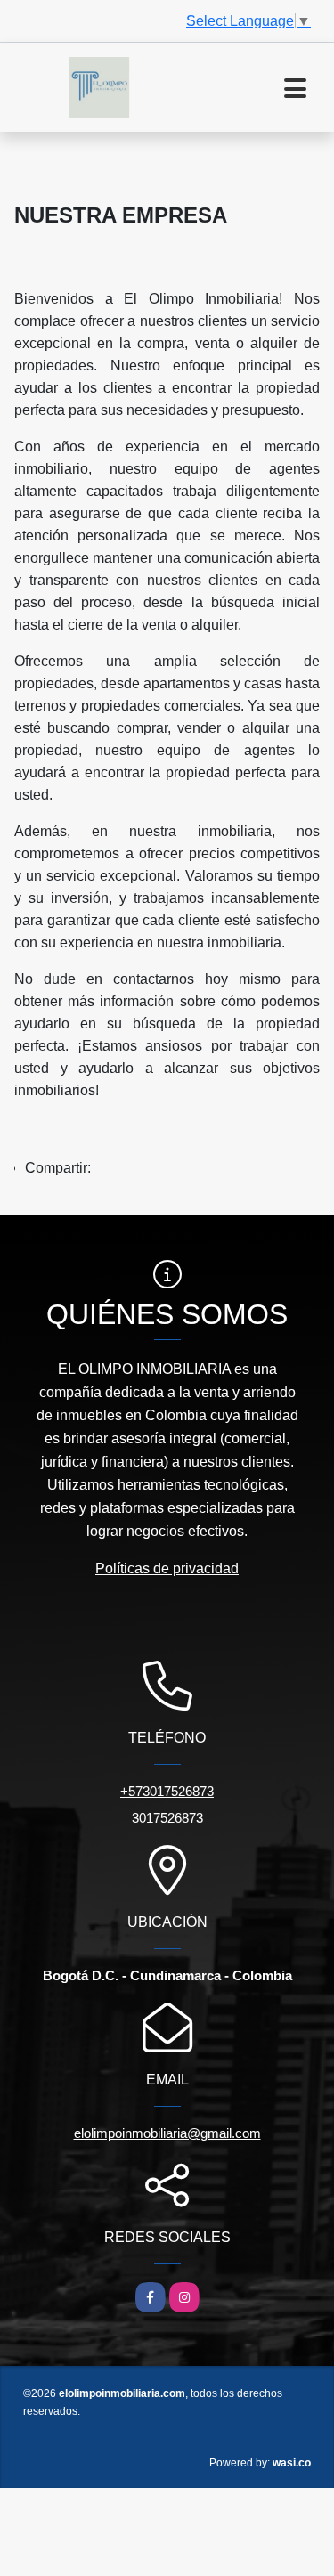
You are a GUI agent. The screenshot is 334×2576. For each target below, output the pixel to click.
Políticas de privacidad (167, 1568)
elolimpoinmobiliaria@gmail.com (167, 2133)
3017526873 (167, 1818)
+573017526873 (167, 1791)
